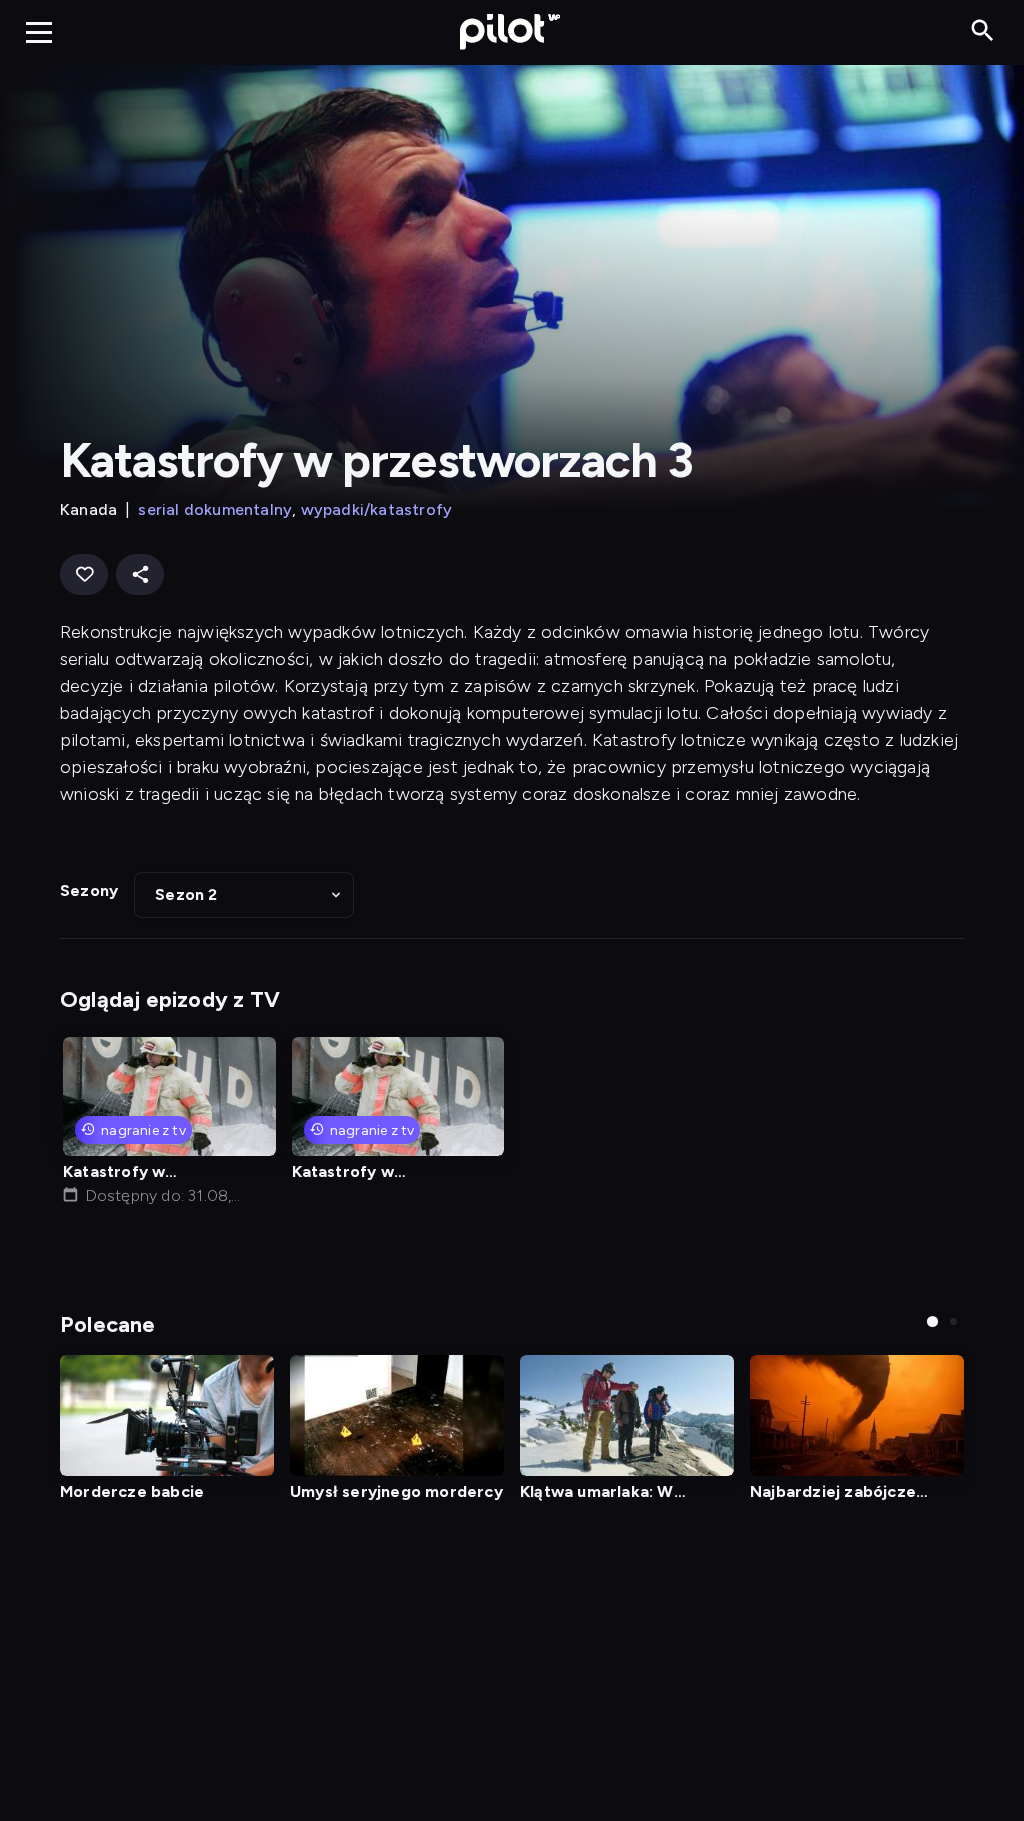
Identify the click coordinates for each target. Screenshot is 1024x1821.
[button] (244, 895)
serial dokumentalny (215, 509)
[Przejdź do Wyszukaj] (982, 31)
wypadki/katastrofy (377, 509)
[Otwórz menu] (39, 32)
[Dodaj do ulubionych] (84, 574)
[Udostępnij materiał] (140, 574)
